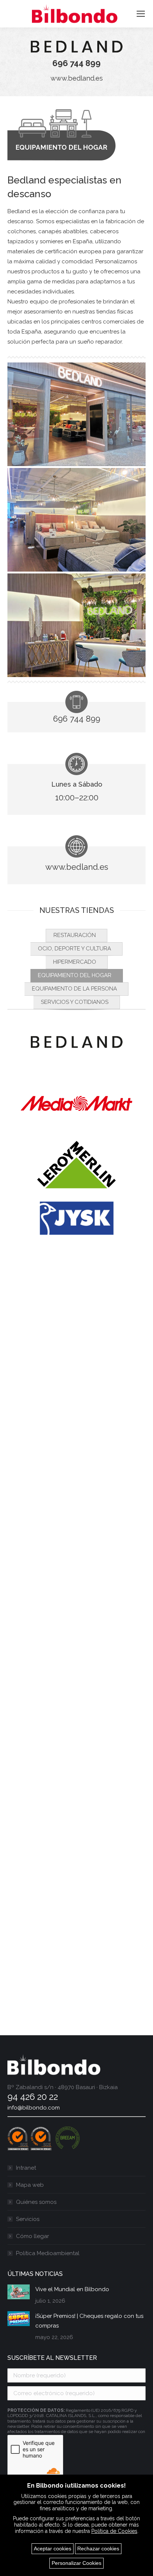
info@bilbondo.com (34, 2108)
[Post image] (19, 2292)
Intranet (26, 2168)
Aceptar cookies (53, 2549)
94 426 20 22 (33, 2097)
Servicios (28, 2219)
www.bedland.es (77, 78)
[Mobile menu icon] (141, 14)
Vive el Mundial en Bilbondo (72, 2289)
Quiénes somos (36, 2202)
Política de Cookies (114, 2531)
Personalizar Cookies (76, 2563)
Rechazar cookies (98, 2549)
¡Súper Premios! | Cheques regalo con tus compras (89, 2321)
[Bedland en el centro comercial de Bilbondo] (76, 414)
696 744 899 (76, 63)
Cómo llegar (32, 2236)
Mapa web (30, 2185)
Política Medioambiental (48, 2253)
